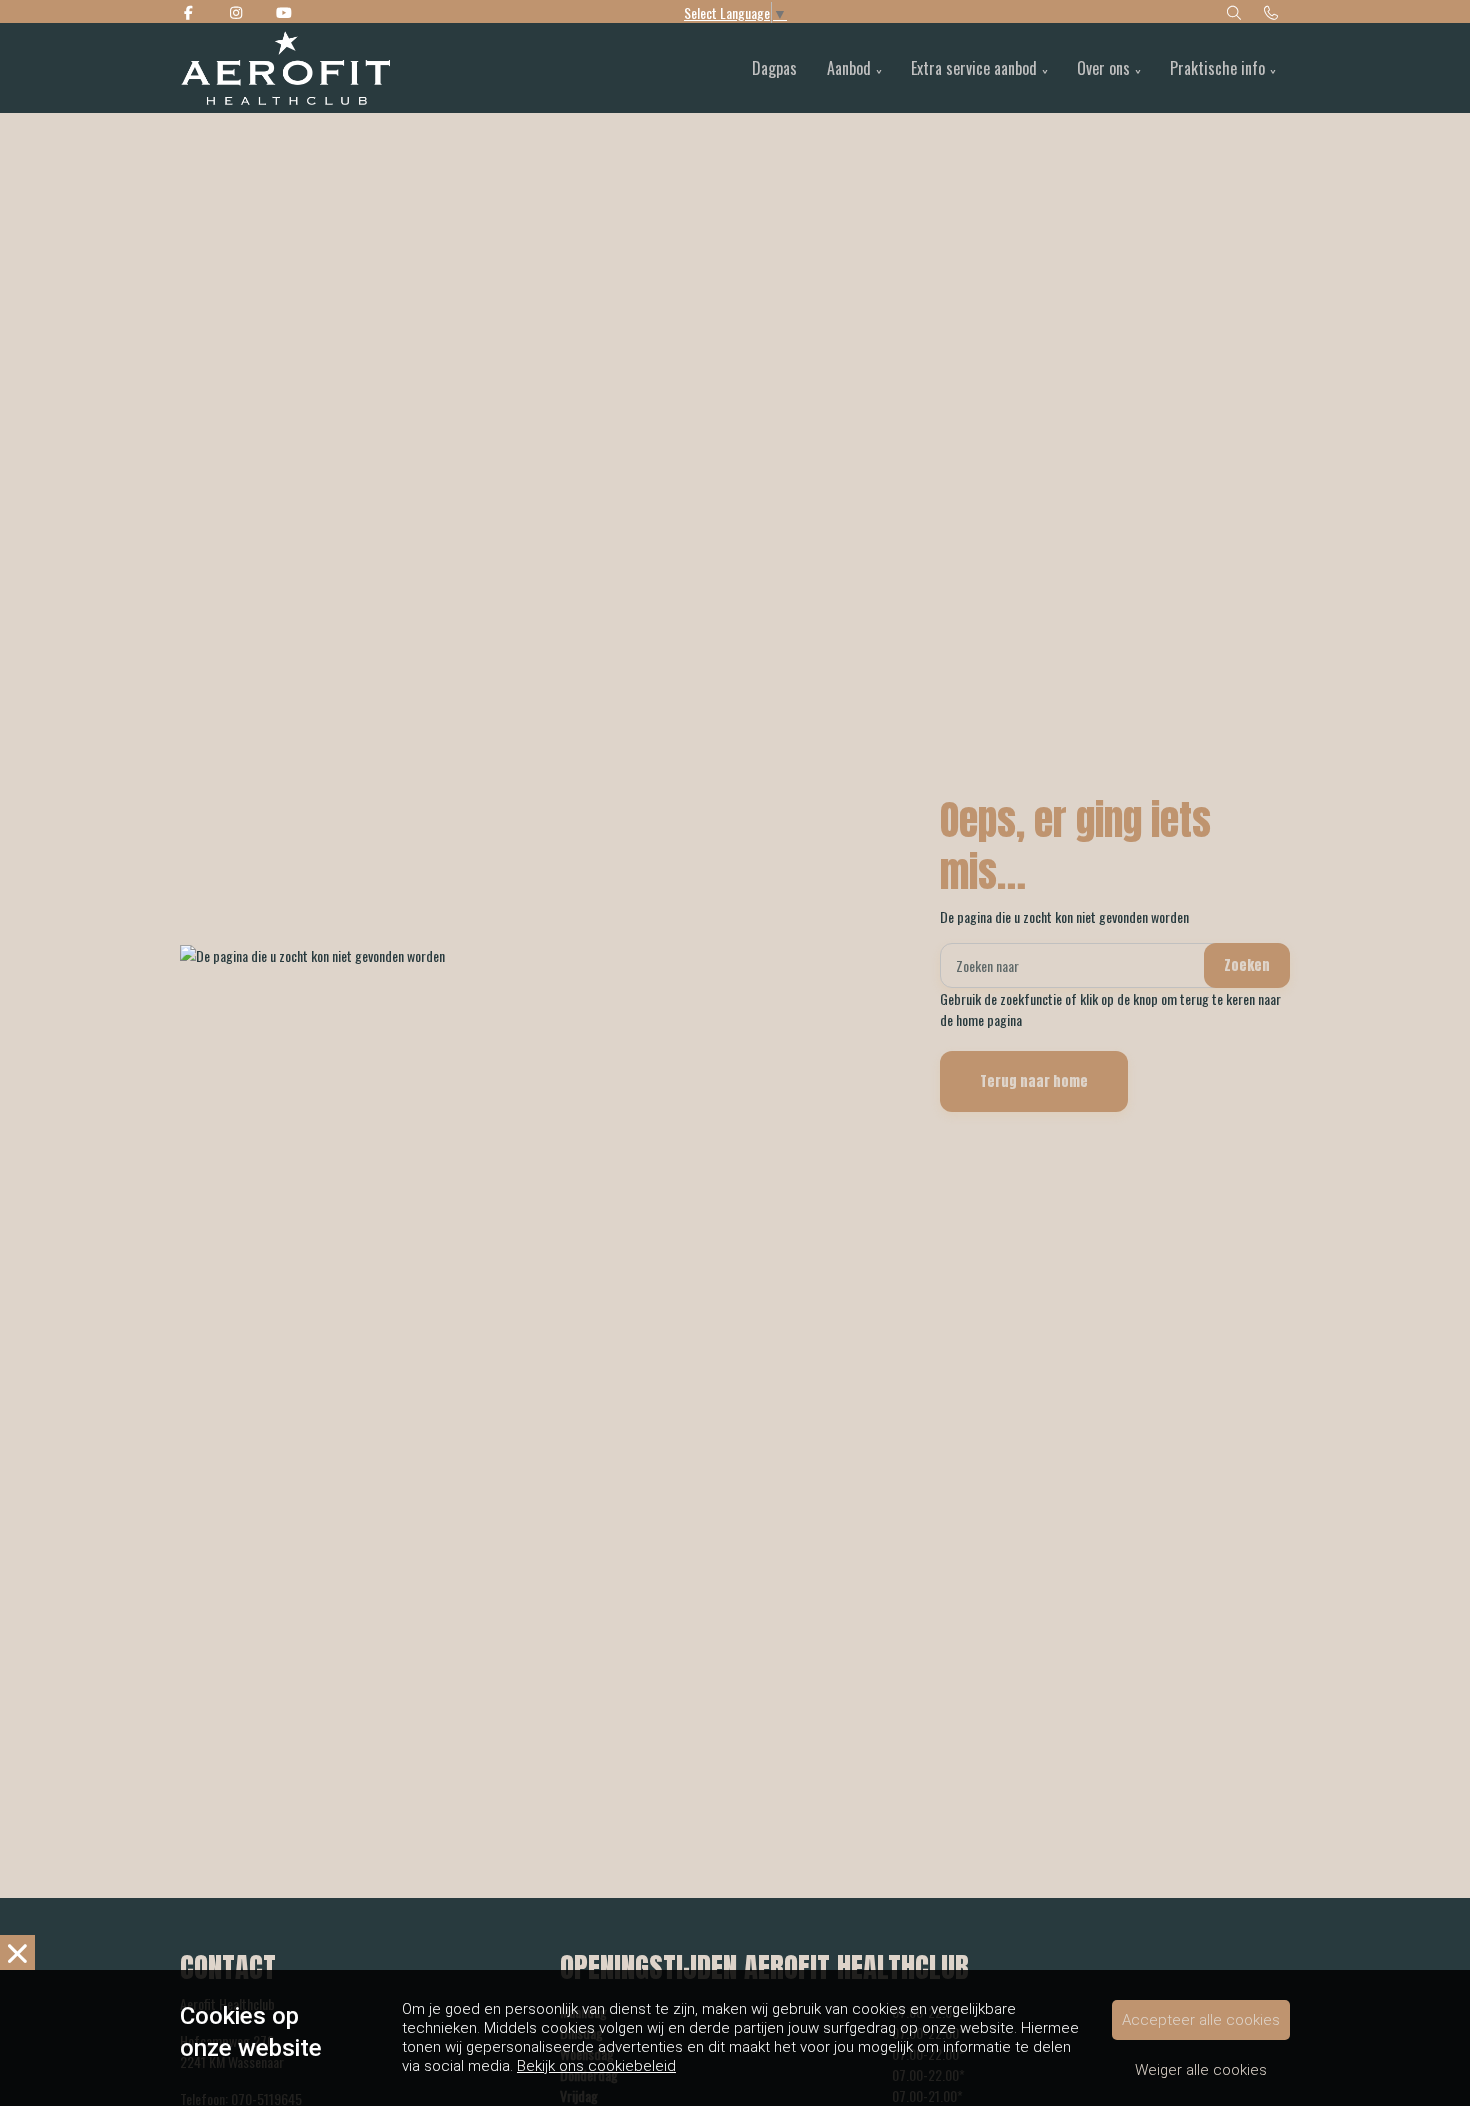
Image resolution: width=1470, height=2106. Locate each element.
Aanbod (849, 68)
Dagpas (774, 68)
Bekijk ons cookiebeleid (596, 2066)
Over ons (1103, 68)
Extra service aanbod (974, 68)
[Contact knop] (1272, 11)
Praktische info (1217, 68)
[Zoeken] (1234, 11)
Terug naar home (1034, 1081)
